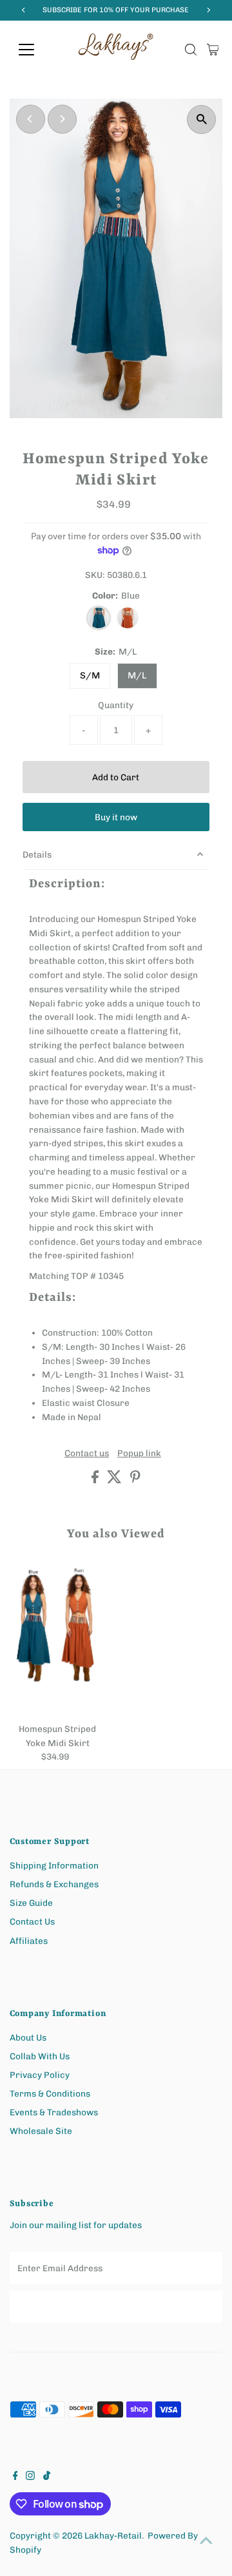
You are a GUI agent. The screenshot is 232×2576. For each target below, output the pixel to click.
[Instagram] (30, 2477)
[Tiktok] (47, 2477)
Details (37, 854)
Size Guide (31, 1903)
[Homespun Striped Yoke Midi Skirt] (58, 1641)
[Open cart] (213, 50)
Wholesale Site (41, 2131)
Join (116, 2306)
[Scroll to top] (206, 2541)
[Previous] (31, 119)
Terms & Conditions (50, 2093)
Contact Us (32, 1921)
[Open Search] (191, 50)
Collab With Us (40, 2056)
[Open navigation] (34, 50)
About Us (28, 2037)
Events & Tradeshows (54, 2112)
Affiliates (29, 1941)
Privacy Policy (40, 2075)
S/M (90, 676)
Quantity (116, 705)
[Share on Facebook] (96, 1480)
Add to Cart (116, 777)
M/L (137, 676)
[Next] (62, 119)
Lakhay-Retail (113, 2535)
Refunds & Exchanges (54, 1884)
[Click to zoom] (201, 120)
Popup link (139, 1454)
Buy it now (116, 817)
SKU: (95, 575)
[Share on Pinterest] (135, 1480)
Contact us (87, 1454)
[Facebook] (15, 2477)
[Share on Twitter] (115, 1480)
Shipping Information (54, 1865)
